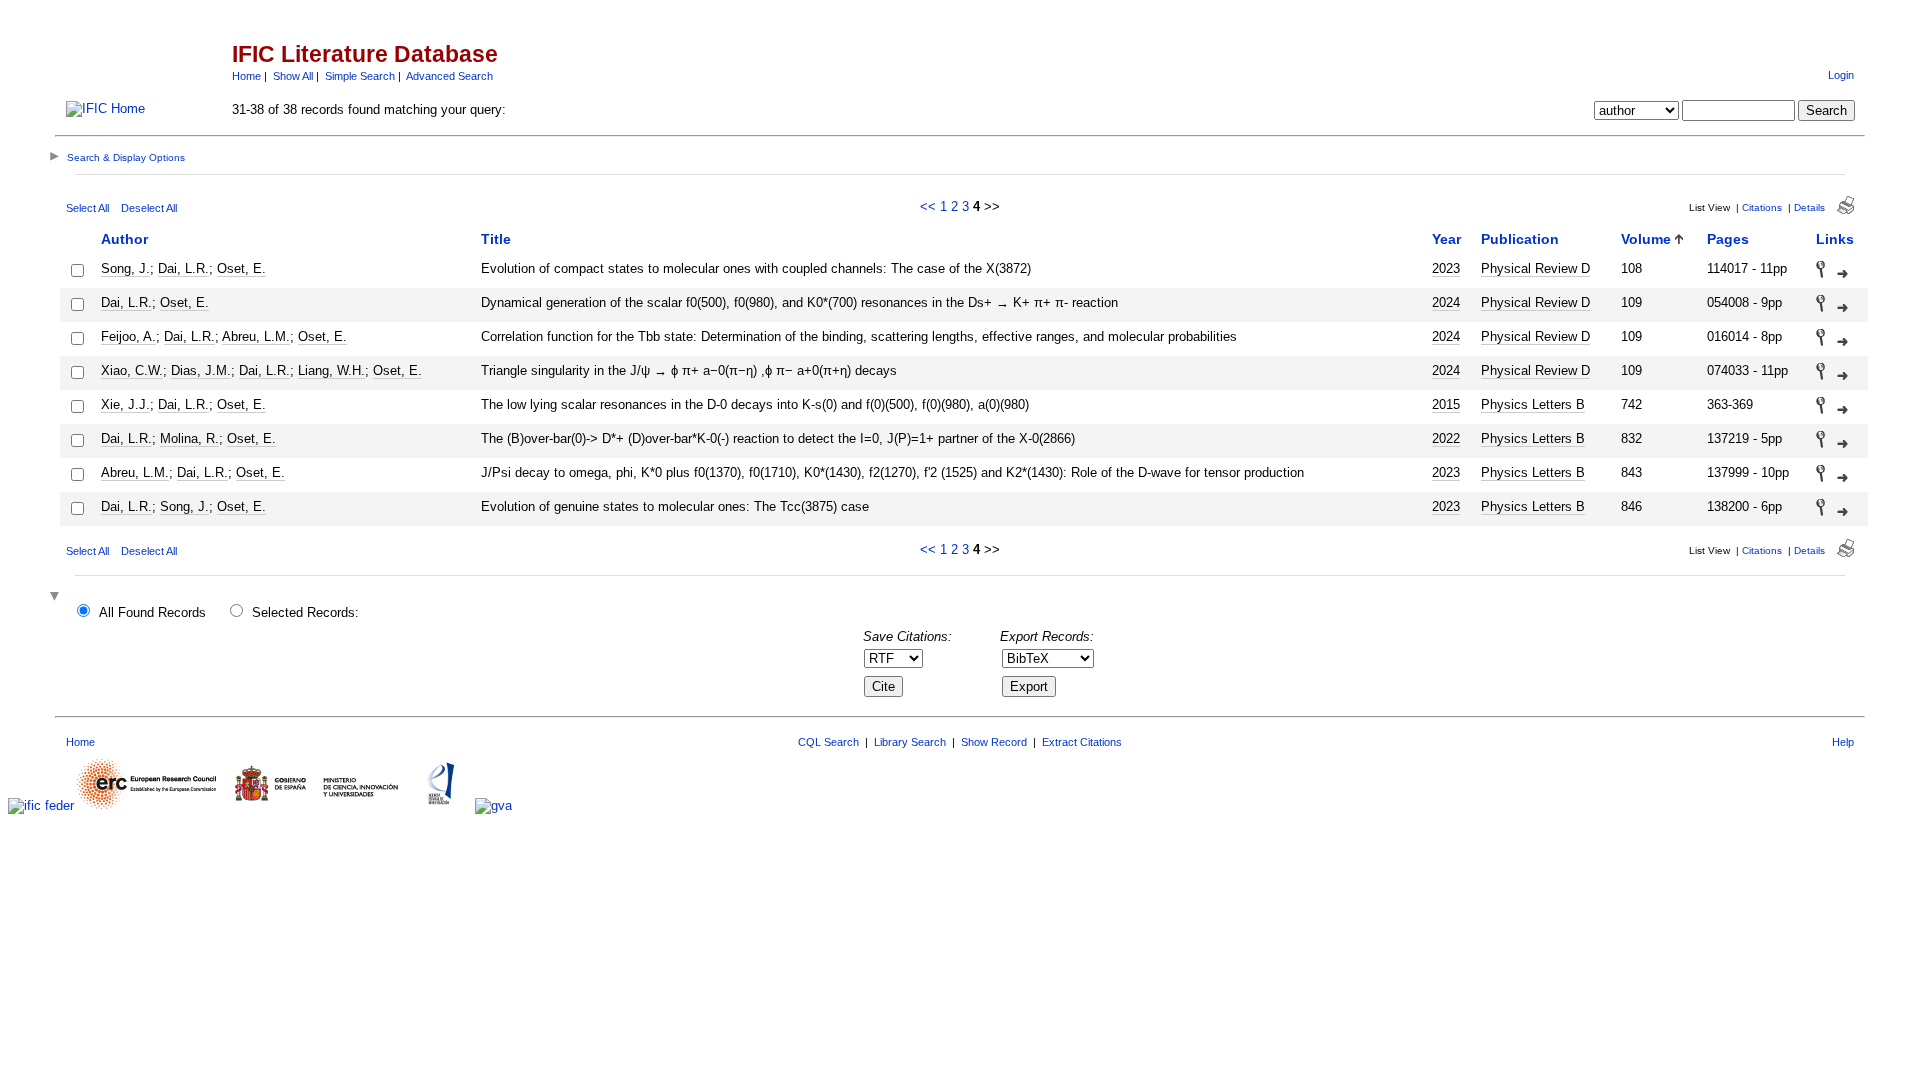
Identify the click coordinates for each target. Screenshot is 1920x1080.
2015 (1446, 404)
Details (1809, 207)
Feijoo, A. (128, 336)
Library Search (910, 742)
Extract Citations (1082, 742)
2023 (1446, 268)
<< (928, 206)
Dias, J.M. (201, 370)
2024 (1446, 302)
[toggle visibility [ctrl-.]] (57, 597)
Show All (293, 76)
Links (1835, 239)
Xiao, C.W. (132, 370)
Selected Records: (305, 612)
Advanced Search (449, 76)
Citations (1762, 207)
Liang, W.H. (331, 370)
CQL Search (828, 742)
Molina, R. (189, 438)
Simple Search (360, 76)
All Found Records (152, 612)
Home (246, 76)
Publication (1520, 239)
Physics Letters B (1533, 404)
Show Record (994, 742)
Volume (1646, 239)
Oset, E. (241, 268)
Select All (87, 208)
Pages (1728, 239)
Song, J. (125, 268)
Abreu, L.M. (256, 336)
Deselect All (149, 208)
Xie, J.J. (125, 404)
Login (1841, 75)
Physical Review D (1535, 268)
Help (1843, 742)
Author (124, 239)
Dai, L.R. (183, 268)
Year (1446, 239)
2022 (1446, 438)
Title (496, 239)
